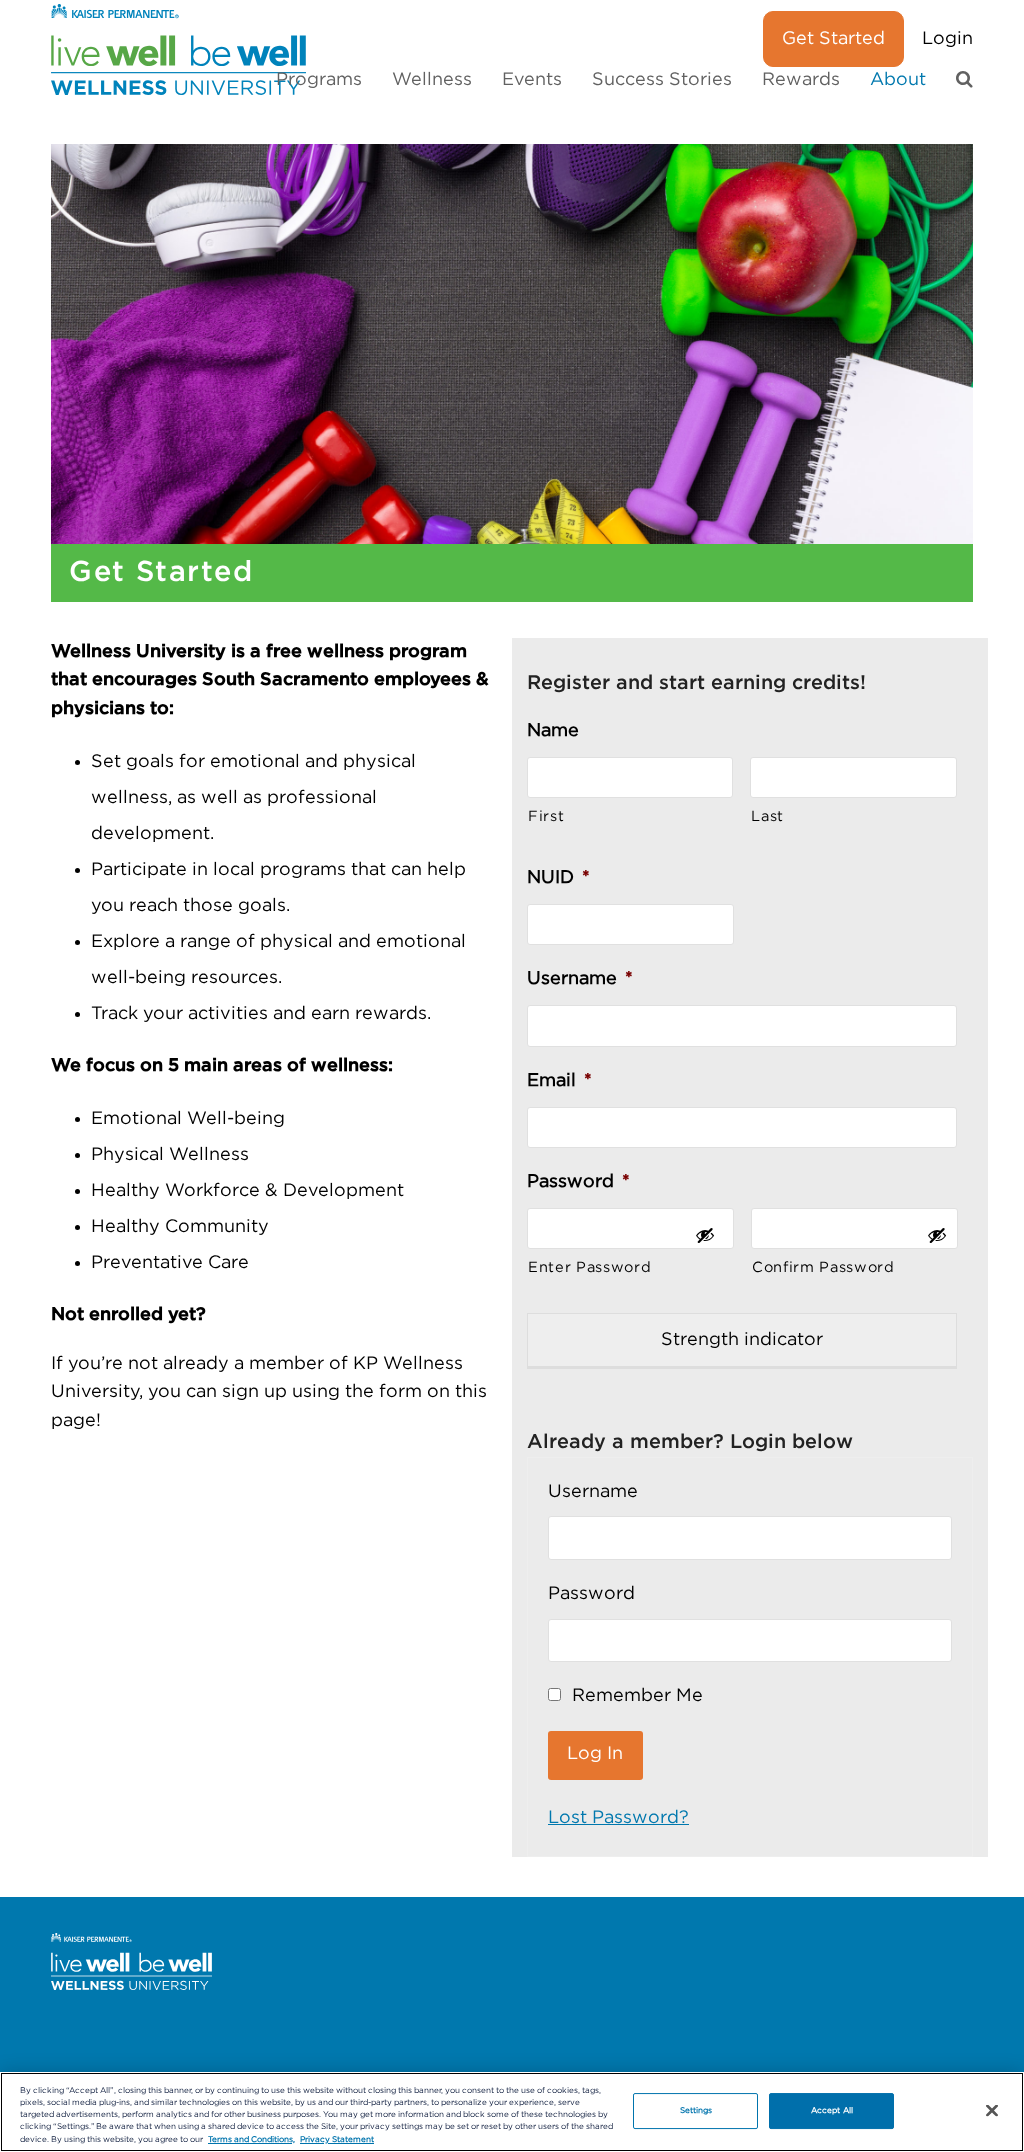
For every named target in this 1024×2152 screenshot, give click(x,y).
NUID (558, 878)
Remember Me (635, 1696)
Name (553, 731)
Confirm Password (823, 1267)
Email (559, 1081)
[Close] (992, 2111)
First (546, 816)
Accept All (832, 2110)
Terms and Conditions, (251, 2139)
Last (767, 816)
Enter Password (589, 1267)
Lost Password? (618, 1818)
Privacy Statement (337, 2139)
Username (580, 979)
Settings (696, 2110)
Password (578, 1182)
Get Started (833, 39)
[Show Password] (705, 1243)
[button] (964, 80)
